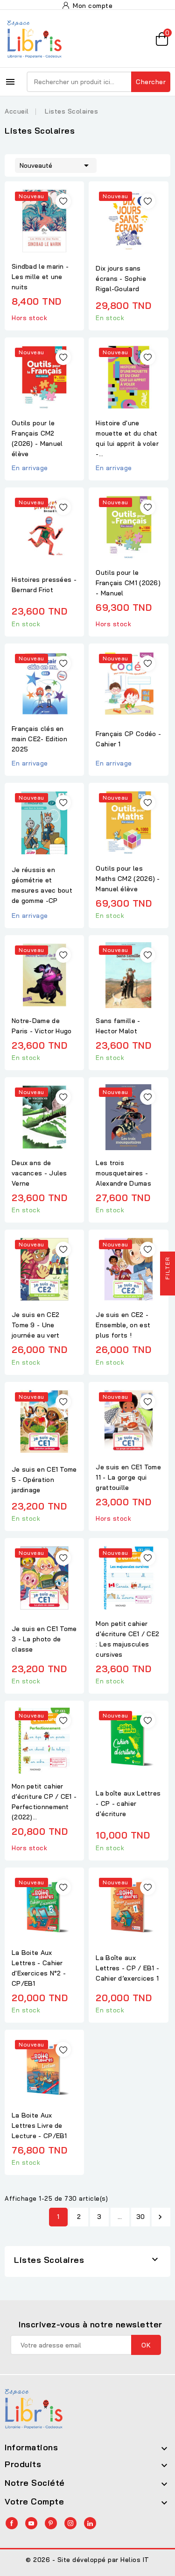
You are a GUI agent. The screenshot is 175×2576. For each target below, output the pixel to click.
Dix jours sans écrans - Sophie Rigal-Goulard (121, 279)
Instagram (70, 2523)
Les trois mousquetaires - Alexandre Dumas (123, 1173)
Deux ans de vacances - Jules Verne (39, 1173)
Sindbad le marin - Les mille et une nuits (40, 277)
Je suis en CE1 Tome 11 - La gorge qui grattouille (128, 1477)
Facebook (12, 2523)
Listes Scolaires (49, 2260)
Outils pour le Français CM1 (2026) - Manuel (128, 583)
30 (141, 2217)
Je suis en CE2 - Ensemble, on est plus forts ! (123, 1325)
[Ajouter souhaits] (63, 201)
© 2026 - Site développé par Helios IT (87, 2560)
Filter (167, 1269)
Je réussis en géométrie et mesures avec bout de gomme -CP (42, 885)
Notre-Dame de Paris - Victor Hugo (42, 1026)
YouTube (31, 2523)
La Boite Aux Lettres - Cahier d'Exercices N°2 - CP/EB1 (39, 1968)
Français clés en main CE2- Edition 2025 (39, 739)
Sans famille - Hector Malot (118, 1026)
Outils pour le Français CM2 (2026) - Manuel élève (37, 438)
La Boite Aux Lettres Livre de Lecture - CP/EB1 (39, 2125)
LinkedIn (90, 2523)
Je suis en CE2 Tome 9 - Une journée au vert (36, 1325)
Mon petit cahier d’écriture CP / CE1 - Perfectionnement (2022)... (44, 1802)
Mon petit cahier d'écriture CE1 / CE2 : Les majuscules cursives (127, 1639)
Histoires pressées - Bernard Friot (44, 585)
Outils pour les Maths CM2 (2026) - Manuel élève (128, 879)
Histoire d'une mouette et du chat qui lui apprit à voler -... (127, 438)
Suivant (160, 2217)
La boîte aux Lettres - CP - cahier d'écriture (128, 1803)
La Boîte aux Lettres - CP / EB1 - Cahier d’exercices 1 (127, 1968)
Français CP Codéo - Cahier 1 (128, 739)
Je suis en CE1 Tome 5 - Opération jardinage (44, 1480)
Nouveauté (56, 165)
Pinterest (51, 2523)
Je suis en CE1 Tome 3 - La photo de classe (44, 1639)
